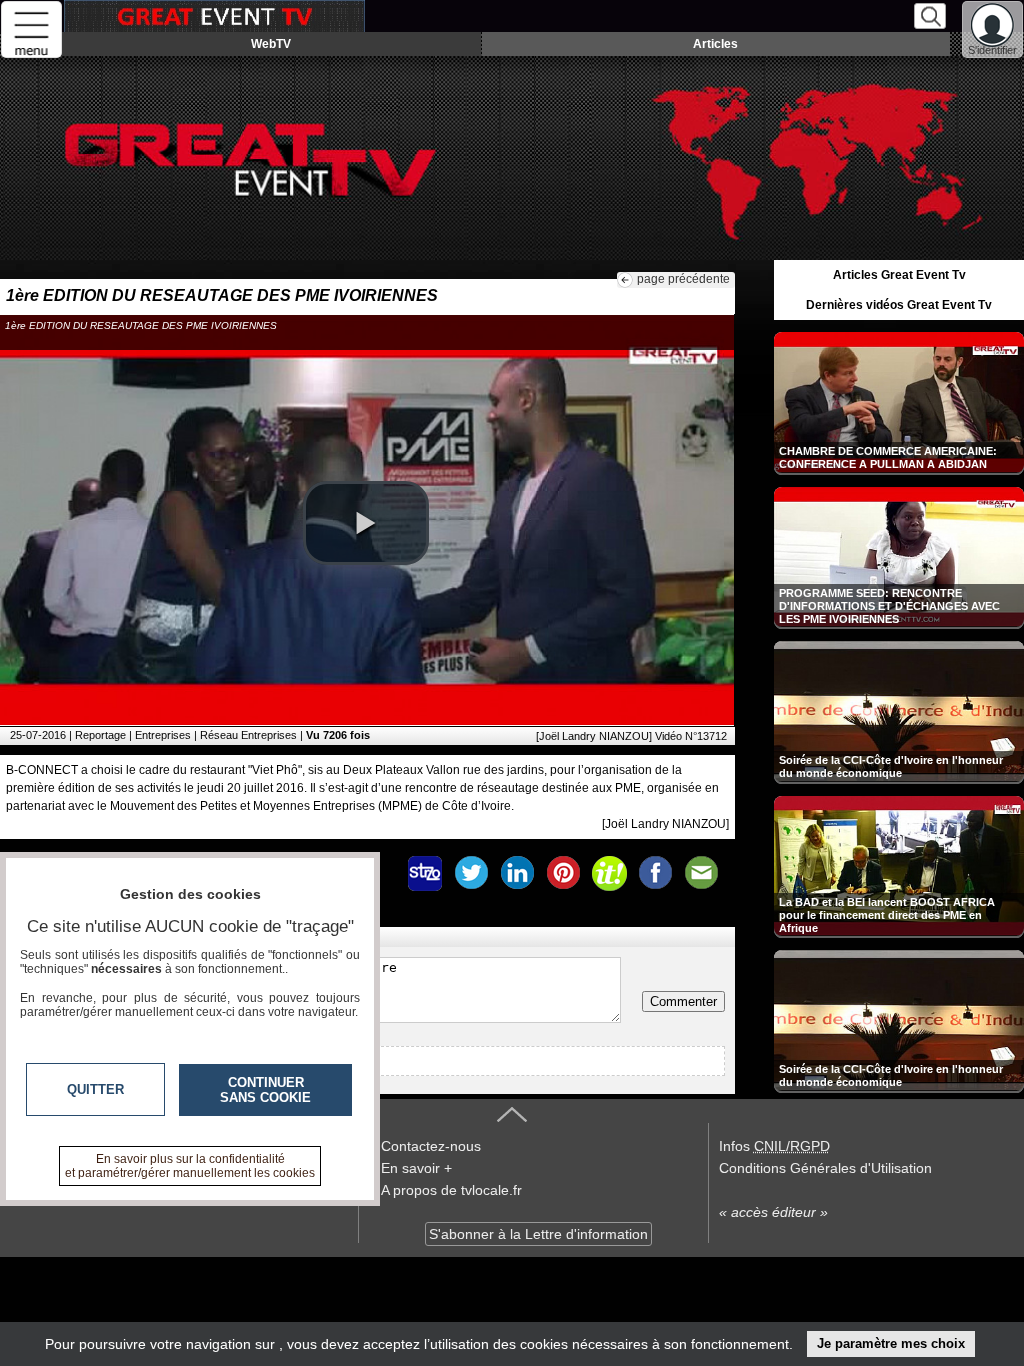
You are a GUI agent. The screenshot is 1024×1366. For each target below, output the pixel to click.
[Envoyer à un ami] (701, 873)
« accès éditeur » (773, 1212)
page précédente (683, 279)
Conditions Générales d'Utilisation (825, 1168)
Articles (715, 44)
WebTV (271, 44)
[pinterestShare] (563, 873)
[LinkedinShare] (517, 873)
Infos (774, 1146)
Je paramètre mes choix (891, 1343)
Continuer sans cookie (265, 1090)
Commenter (683, 1001)
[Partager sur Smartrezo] (425, 873)
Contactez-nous (431, 1146)
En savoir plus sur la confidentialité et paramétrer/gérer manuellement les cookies (190, 1166)
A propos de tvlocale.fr (451, 1190)
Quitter (95, 1089)
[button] (366, 523)
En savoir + (416, 1168)
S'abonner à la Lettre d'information (538, 1234)
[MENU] (31, 29)
